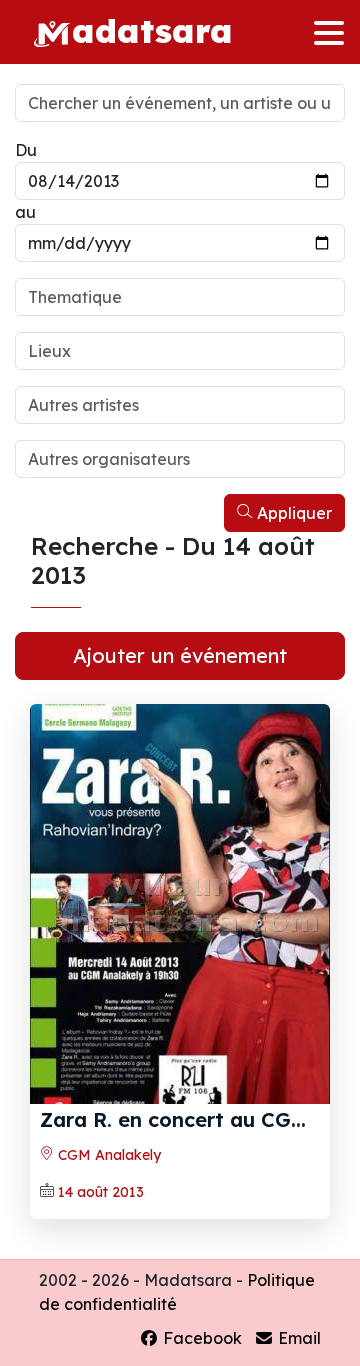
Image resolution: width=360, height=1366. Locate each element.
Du (26, 150)
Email (297, 1338)
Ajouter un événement (180, 655)
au (25, 212)
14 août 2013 (101, 1192)
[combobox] (180, 297)
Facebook (200, 1338)
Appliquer (292, 513)
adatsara (152, 29)
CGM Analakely (107, 1155)
